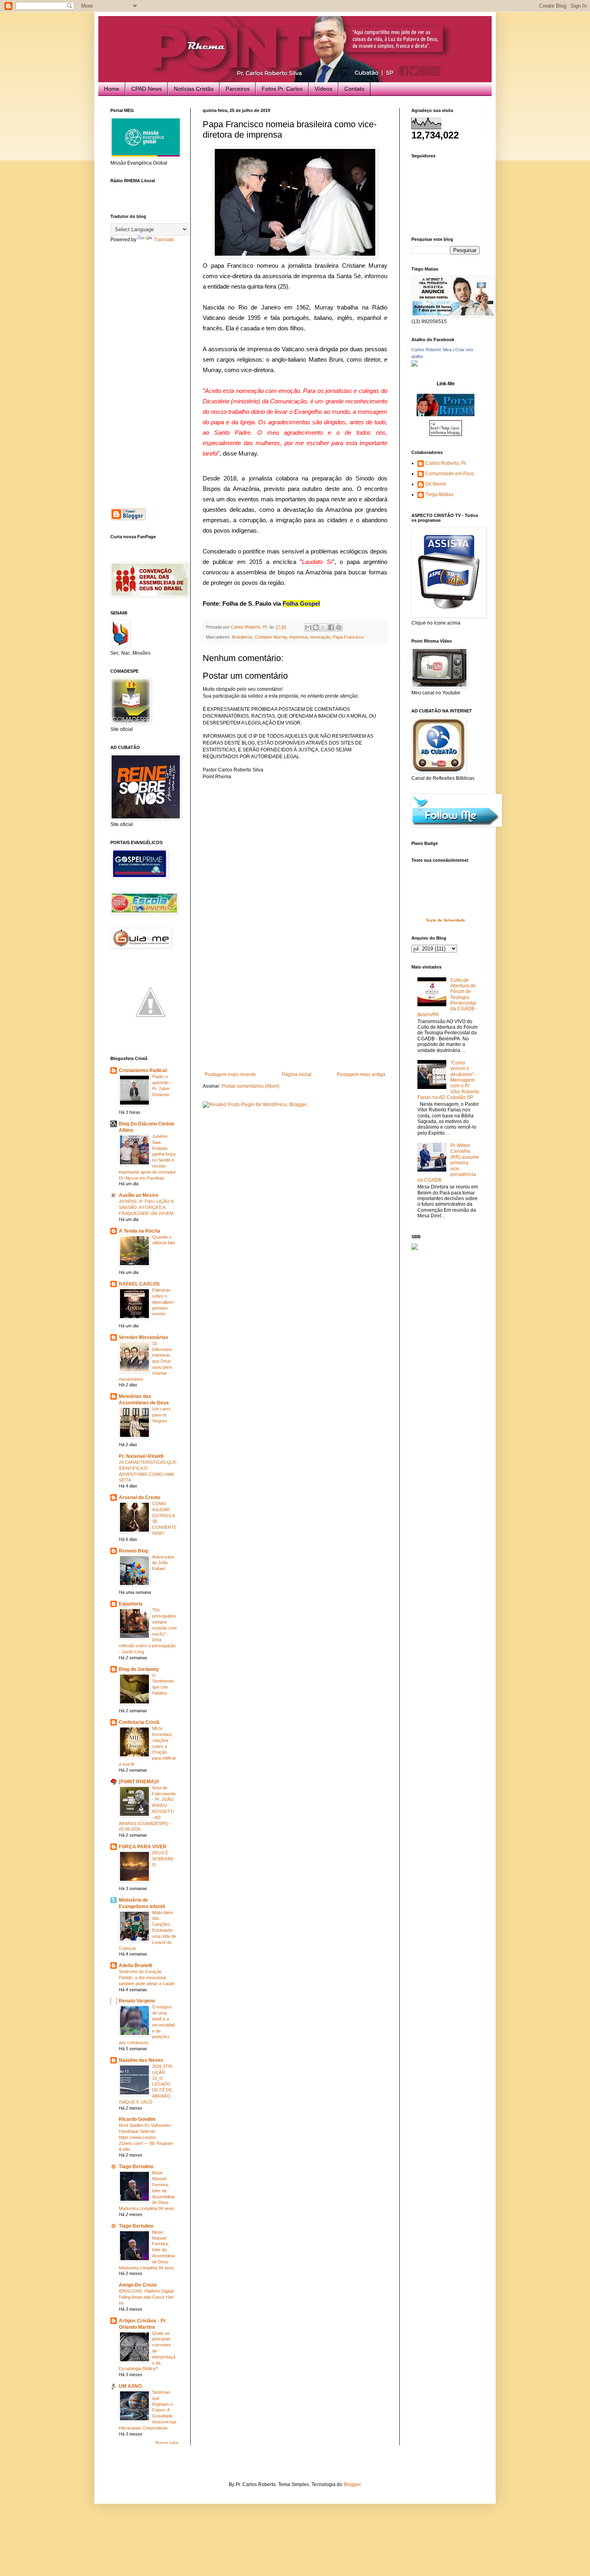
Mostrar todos (167, 2443)
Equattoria (131, 1604)
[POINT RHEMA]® (139, 1782)
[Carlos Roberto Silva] (415, 365)
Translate (164, 240)
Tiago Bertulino (136, 2167)
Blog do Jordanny (139, 1669)
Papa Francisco (348, 637)
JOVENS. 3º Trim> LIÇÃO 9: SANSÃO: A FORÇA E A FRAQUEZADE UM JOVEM (147, 1207)
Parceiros (238, 89)
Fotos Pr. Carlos (282, 89)
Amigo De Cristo (138, 2285)
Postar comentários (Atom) (250, 1086)
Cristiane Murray (271, 637)
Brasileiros (242, 637)
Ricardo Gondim (137, 2119)
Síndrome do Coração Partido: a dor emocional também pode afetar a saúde (147, 1978)
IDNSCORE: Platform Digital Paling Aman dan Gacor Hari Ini (146, 2297)
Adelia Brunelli (135, 1966)
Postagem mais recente (230, 1074)
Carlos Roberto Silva (431, 350)
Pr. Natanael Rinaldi (141, 1456)
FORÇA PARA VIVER (143, 1847)
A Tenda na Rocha (139, 1231)
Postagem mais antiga (361, 1074)
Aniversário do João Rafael (163, 1563)
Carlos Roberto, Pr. (446, 463)
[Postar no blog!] (316, 627)
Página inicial (297, 1074)
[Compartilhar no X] (323, 627)
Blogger (352, 2484)
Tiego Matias (439, 494)
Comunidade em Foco (450, 474)
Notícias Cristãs (194, 89)
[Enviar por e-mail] (308, 627)
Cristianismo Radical (143, 1070)
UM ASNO (130, 2386)
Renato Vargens (137, 2001)
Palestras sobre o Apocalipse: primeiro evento (163, 1302)
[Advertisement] (295, 1011)
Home (112, 89)
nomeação (320, 637)
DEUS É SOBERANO (163, 1859)
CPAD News (146, 89)
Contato (354, 89)
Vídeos (323, 89)
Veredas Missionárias (143, 1337)
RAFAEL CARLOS (139, 1284)
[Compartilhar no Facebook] (331, 627)
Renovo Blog (133, 1551)
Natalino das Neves (141, 2060)
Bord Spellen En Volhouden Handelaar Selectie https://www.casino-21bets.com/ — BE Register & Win (146, 2137)
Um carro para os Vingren (161, 1415)
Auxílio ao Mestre (139, 1195)
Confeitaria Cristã (139, 1722)
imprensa (298, 637)
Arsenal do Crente (140, 1498)
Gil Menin (436, 484)
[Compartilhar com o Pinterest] (339, 627)
